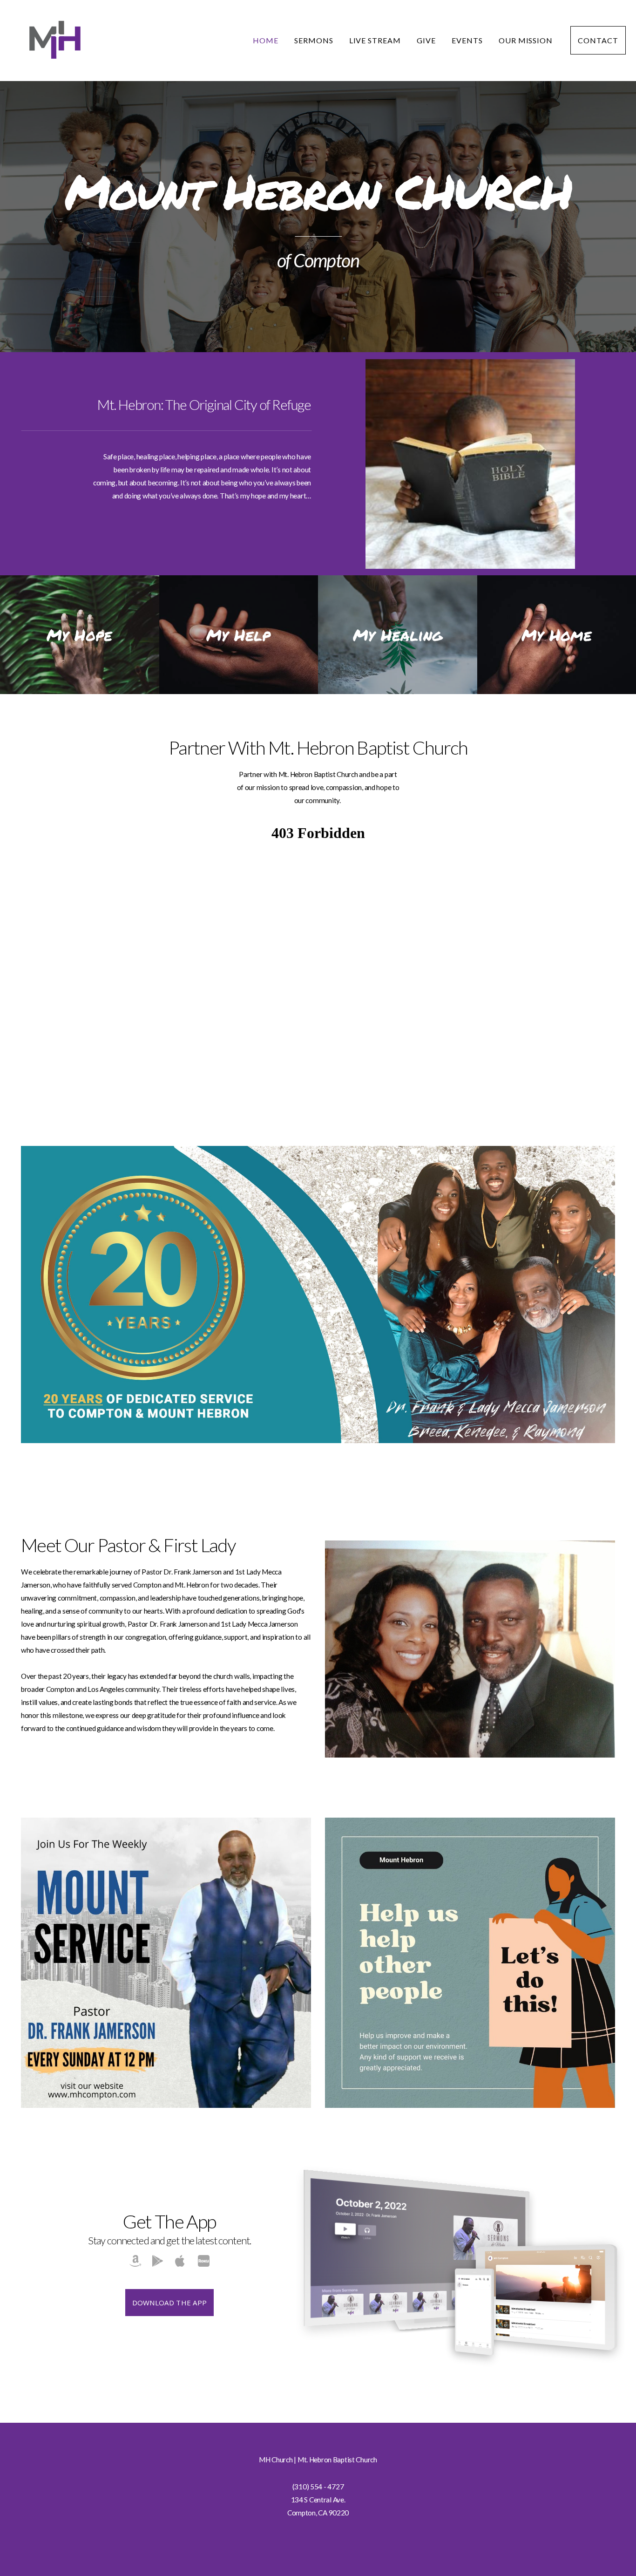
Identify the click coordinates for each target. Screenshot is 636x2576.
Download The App (170, 2303)
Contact (598, 40)
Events (467, 40)
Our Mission (527, 40)
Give (426, 40)
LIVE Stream (375, 40)
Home (266, 40)
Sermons (314, 40)
